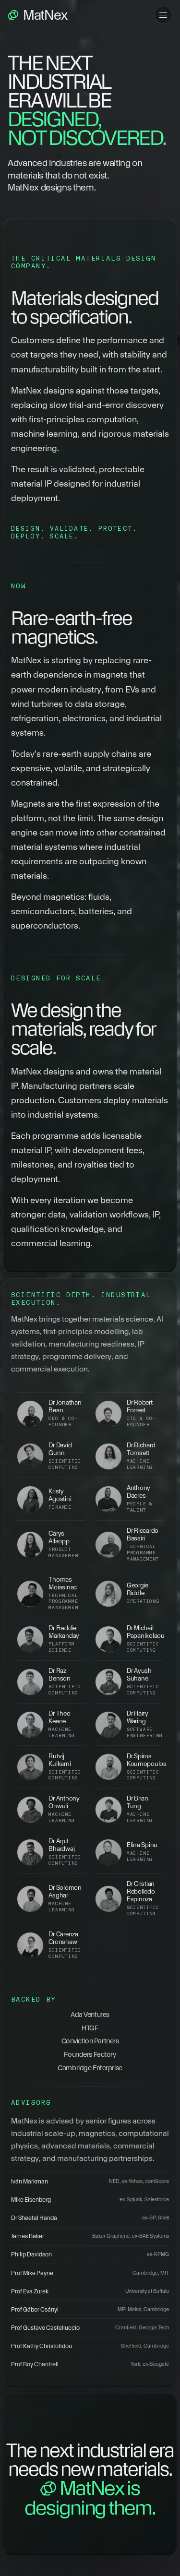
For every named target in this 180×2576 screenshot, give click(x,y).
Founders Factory (90, 2054)
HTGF (90, 2028)
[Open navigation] (163, 15)
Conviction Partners (90, 2041)
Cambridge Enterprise (90, 2068)
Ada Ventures (90, 2015)
